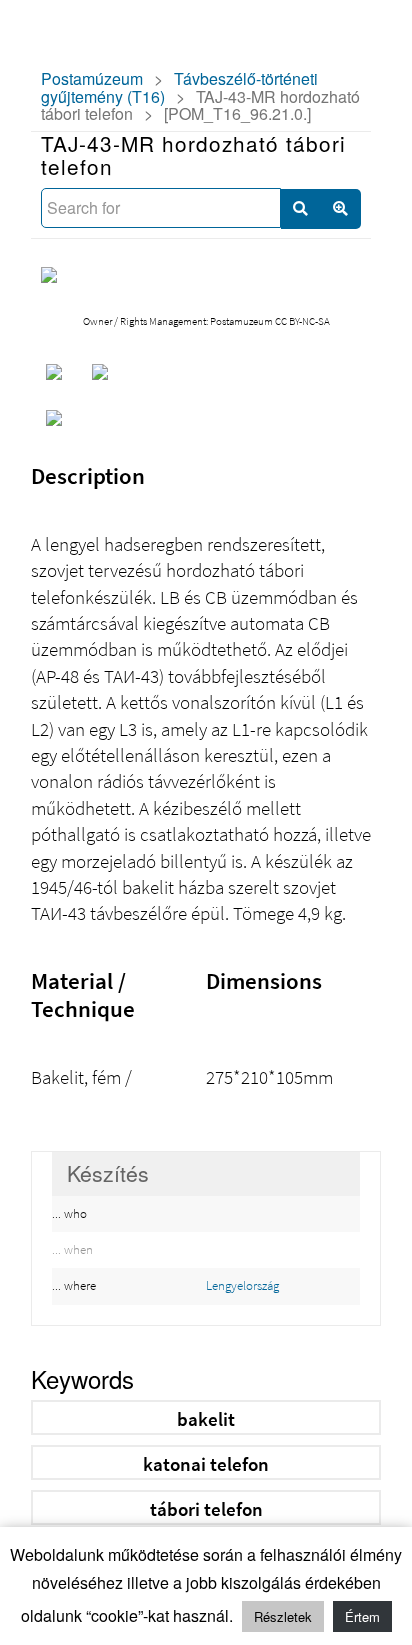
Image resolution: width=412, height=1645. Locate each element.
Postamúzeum (92, 78)
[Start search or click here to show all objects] (301, 209)
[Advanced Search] (341, 209)
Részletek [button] (283, 1616)
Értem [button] (362, 1616)
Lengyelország (242, 1285)
